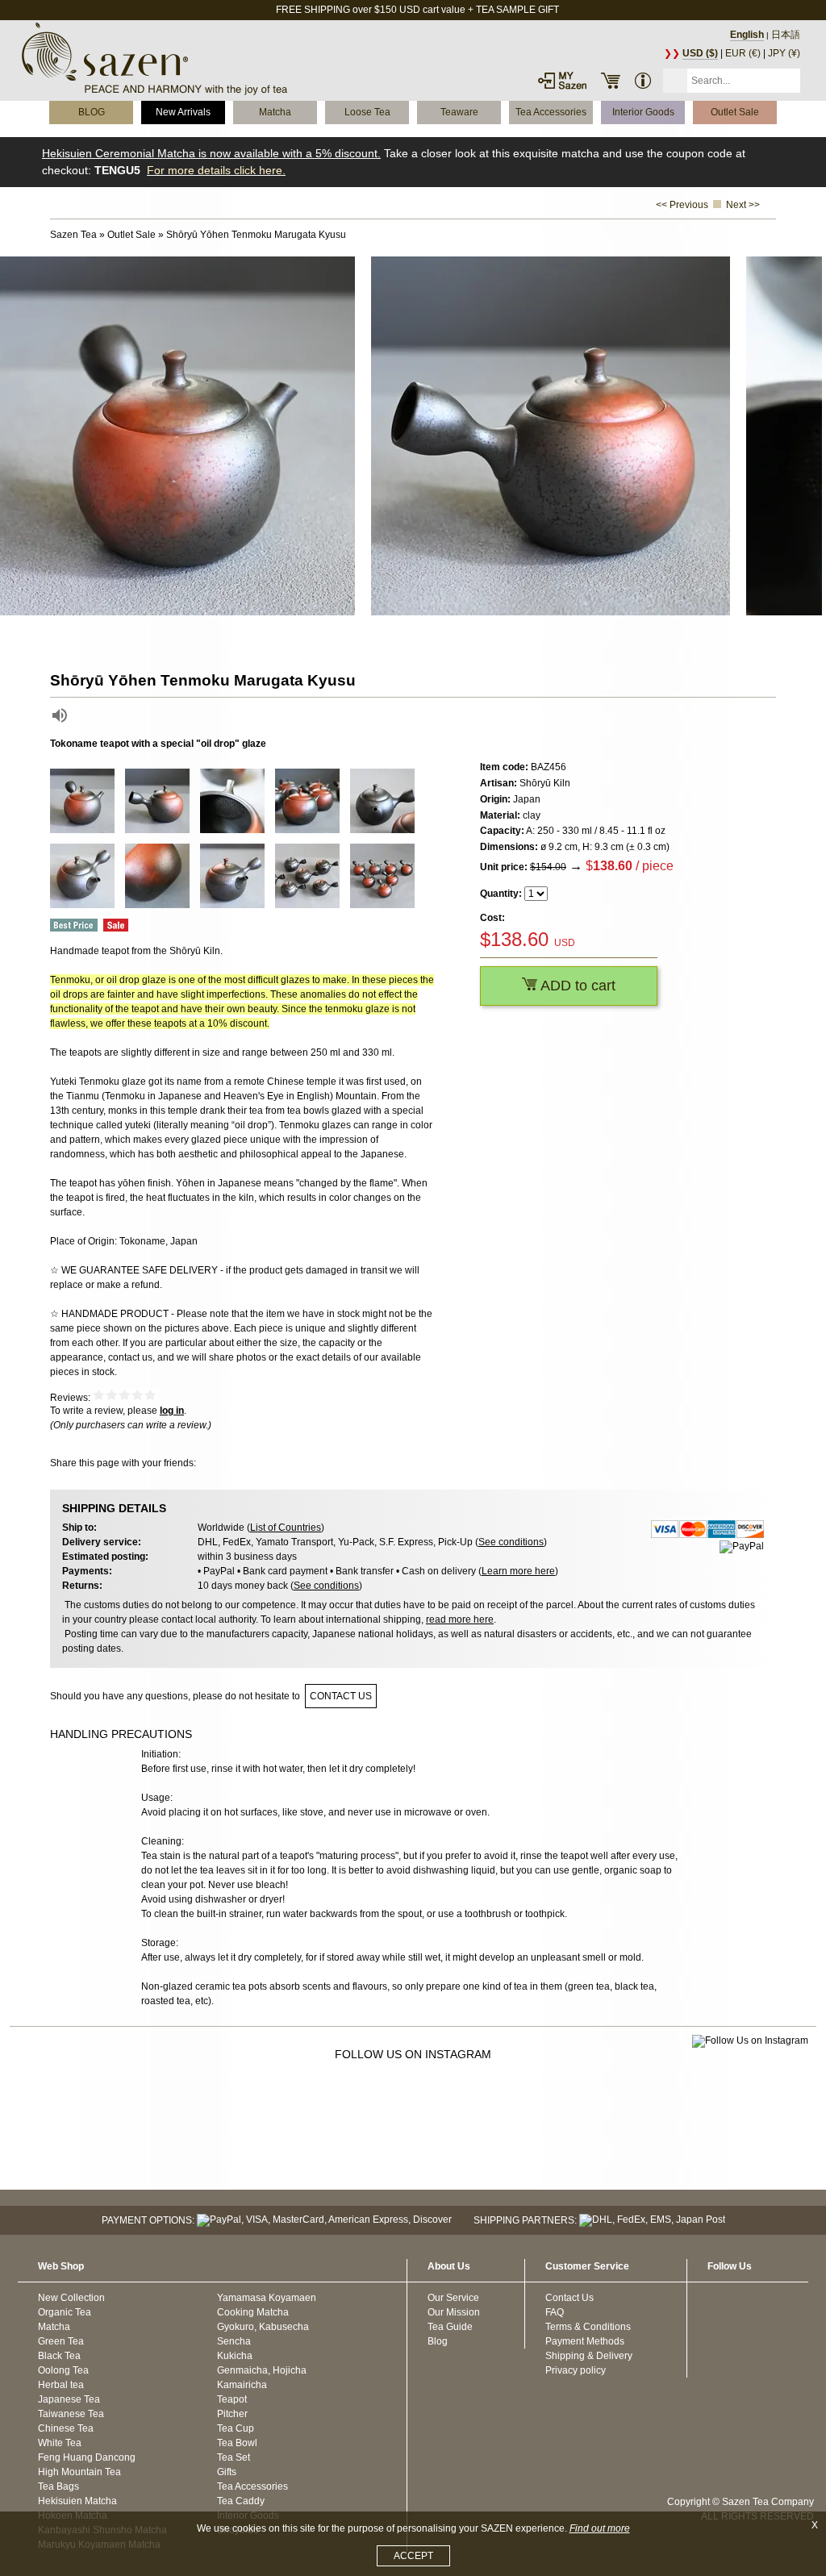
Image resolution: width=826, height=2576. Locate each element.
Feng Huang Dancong (87, 2457)
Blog (438, 2341)
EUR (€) (743, 53)
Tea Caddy (241, 2501)
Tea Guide (450, 2327)
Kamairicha (242, 2385)
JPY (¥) (784, 53)
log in (172, 1411)
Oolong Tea (63, 2370)
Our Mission (454, 2312)
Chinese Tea (66, 2428)
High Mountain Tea (79, 2472)
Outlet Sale (735, 112)
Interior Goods (643, 112)
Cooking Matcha (253, 2312)
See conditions (511, 1542)
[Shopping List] (611, 81)
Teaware (459, 112)
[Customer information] (643, 81)
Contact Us (569, 2298)
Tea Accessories (551, 112)
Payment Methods (585, 2341)
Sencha (234, 2341)
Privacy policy (576, 2370)
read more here (460, 1619)
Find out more (600, 2528)
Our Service (453, 2298)
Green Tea (61, 2341)
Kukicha (235, 2356)
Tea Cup (236, 2428)
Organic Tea (65, 2312)
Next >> (743, 205)
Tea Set (234, 2457)
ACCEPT (413, 2556)
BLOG (92, 112)
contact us (341, 1696)
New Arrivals (183, 112)
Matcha (275, 112)
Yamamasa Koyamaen (267, 2298)
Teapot (232, 2399)
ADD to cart (576, 986)
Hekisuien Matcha (77, 2501)
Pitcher (232, 2414)
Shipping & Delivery (589, 2356)
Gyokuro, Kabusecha (263, 2327)
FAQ (555, 2312)
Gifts (227, 2472)
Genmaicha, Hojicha (262, 2370)
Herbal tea (61, 2385)
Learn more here (518, 1571)
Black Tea (59, 2356)
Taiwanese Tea (71, 2414)
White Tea (60, 2443)
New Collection (71, 2298)
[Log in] (562, 81)
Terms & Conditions (588, 2327)
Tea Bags (58, 2486)
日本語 (786, 35)
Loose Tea (367, 112)
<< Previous (682, 205)
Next (810, 436)
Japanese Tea (69, 2399)
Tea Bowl (237, 2443)
